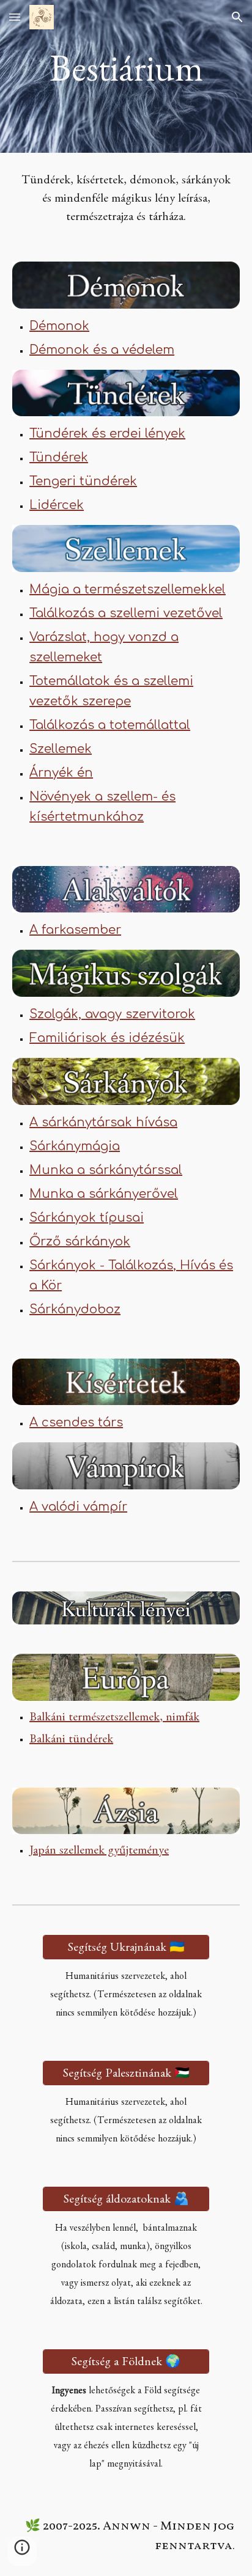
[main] (126, 76)
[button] (15, 17)
